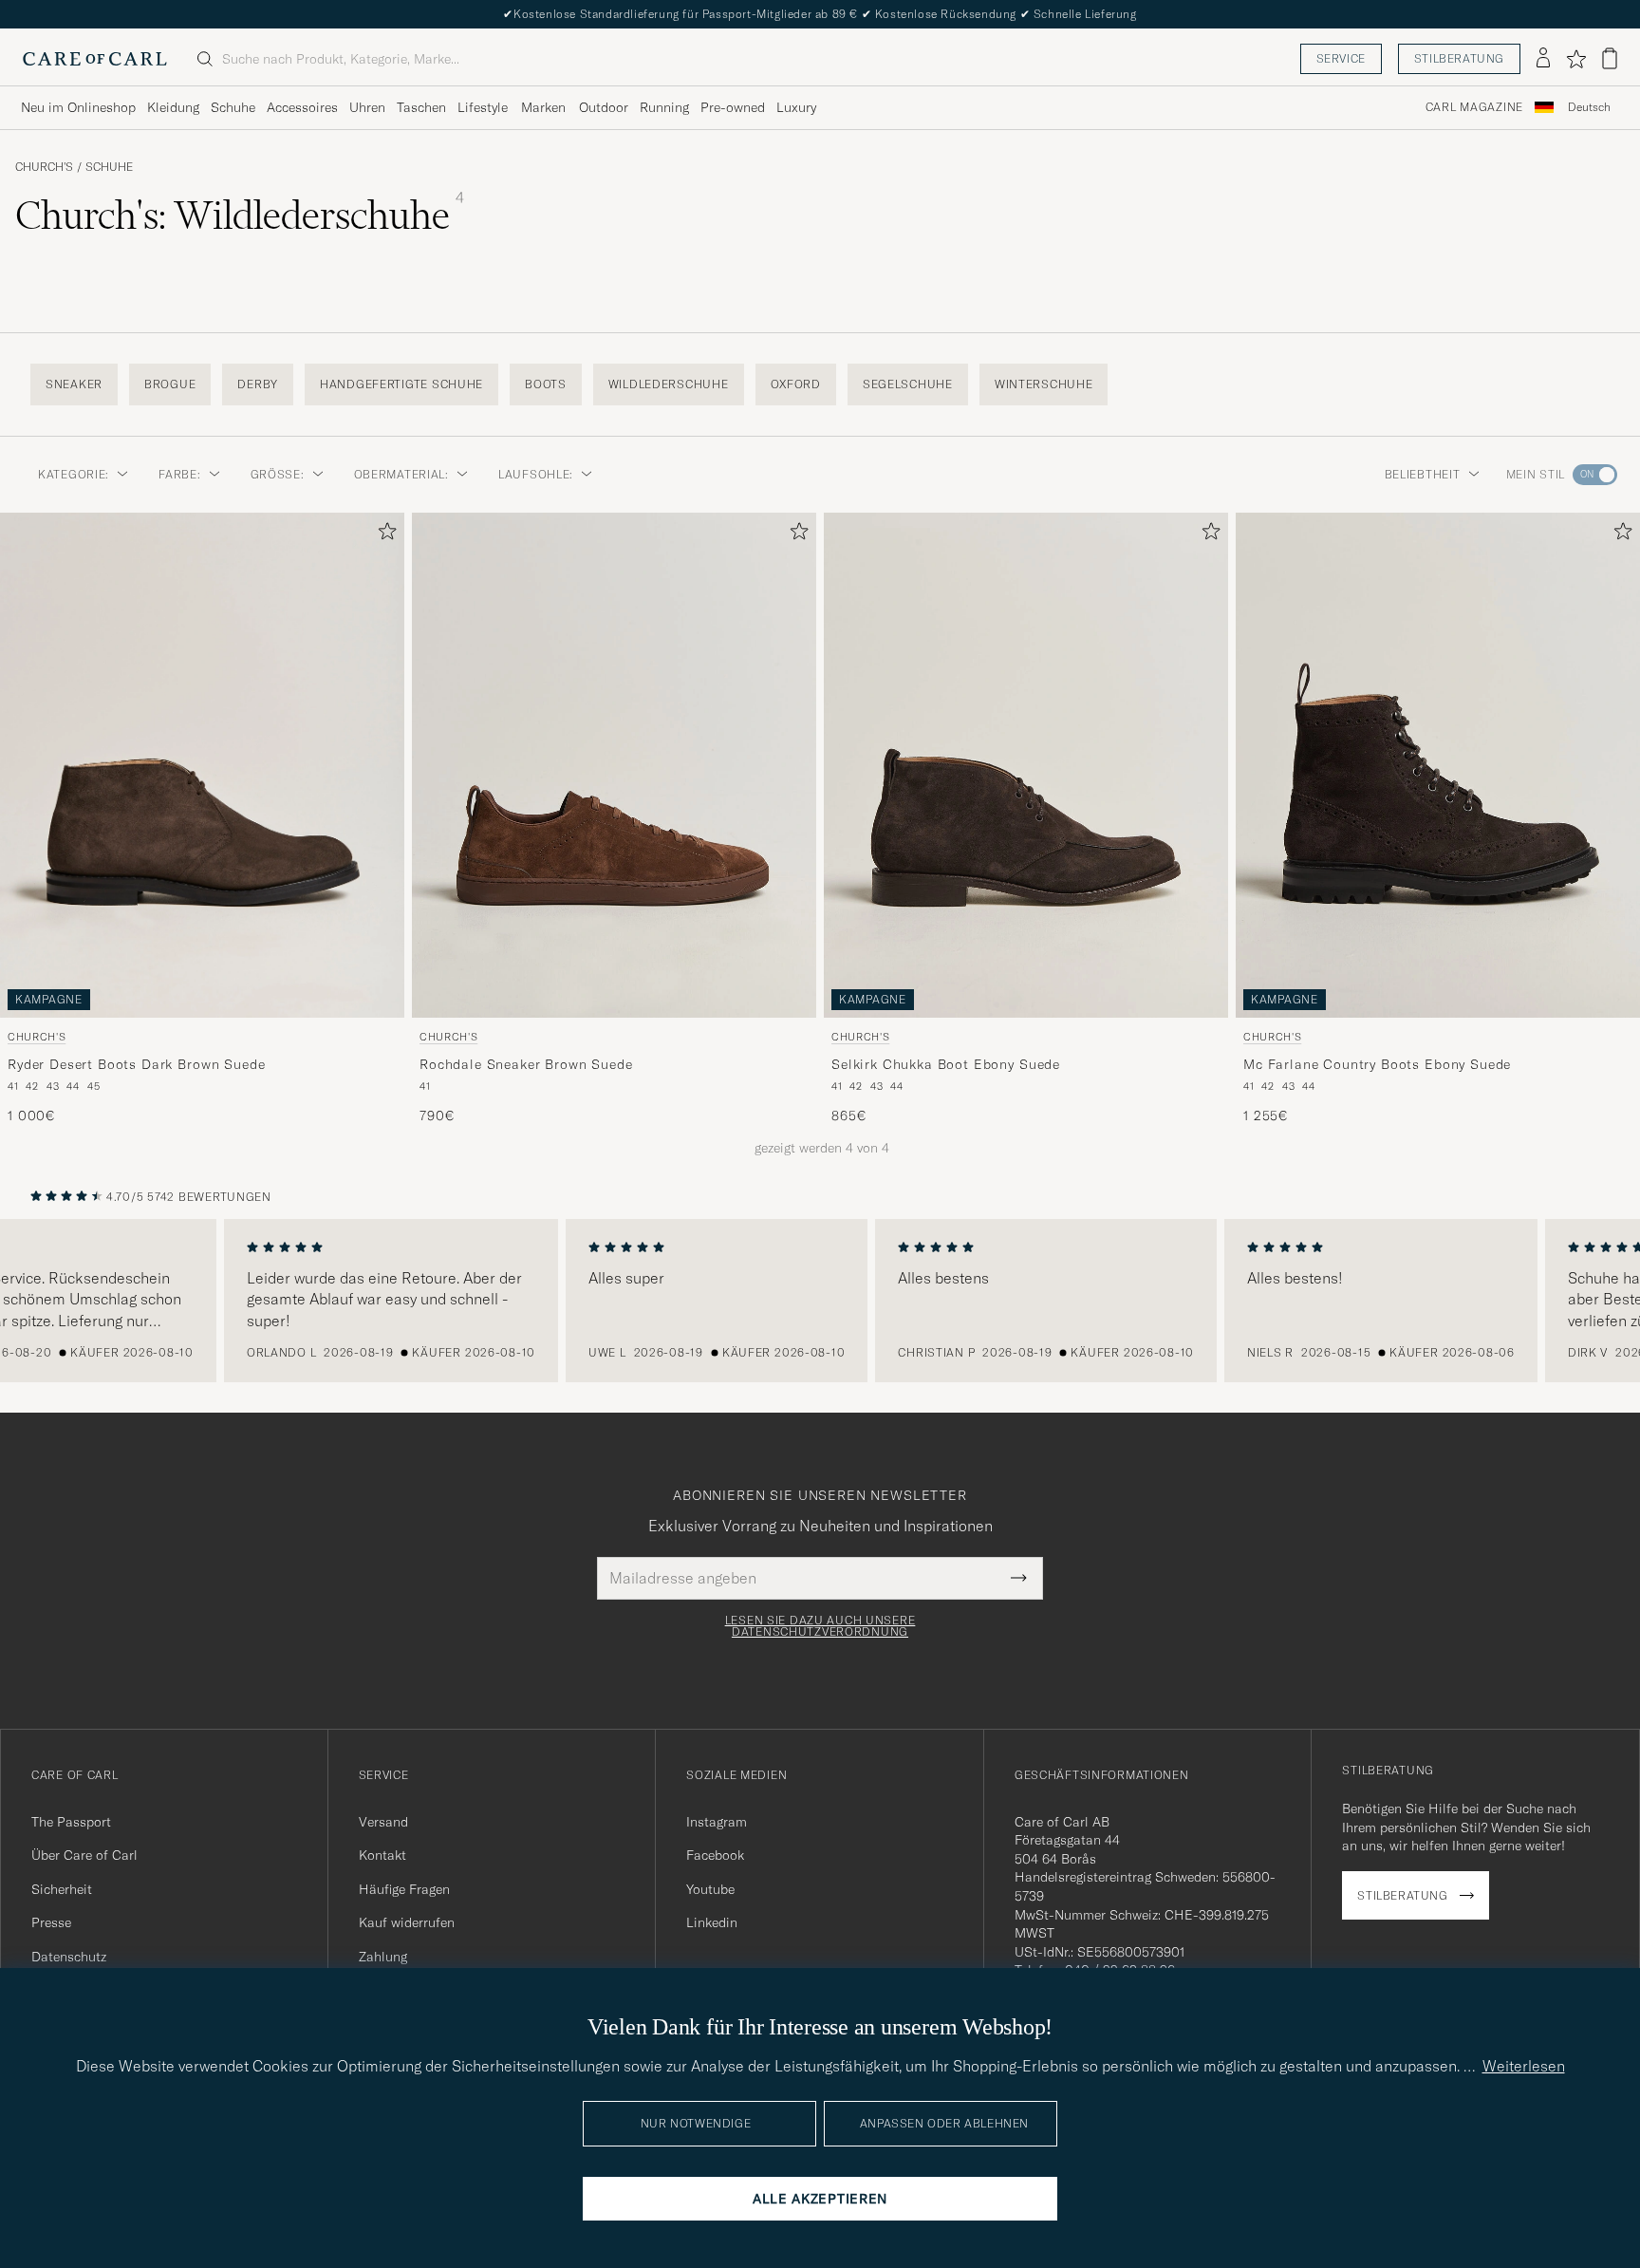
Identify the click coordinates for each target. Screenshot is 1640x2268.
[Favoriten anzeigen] (1576, 59)
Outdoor (604, 107)
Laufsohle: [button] (536, 474)
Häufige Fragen (404, 1889)
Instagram (717, 1822)
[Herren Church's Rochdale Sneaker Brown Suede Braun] (614, 765)
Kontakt (382, 1855)
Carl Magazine (1474, 107)
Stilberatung (1459, 58)
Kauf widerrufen (407, 1922)
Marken (543, 107)
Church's (44, 167)
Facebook (715, 1855)
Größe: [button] (278, 474)
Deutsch (1589, 107)
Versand (383, 1822)
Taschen (421, 107)
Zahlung (383, 1957)
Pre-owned (733, 107)
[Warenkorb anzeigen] (1610, 58)
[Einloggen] (1543, 59)
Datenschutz (69, 1957)
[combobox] (1589, 108)
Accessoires (302, 107)
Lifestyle (483, 107)
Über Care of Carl (84, 1855)
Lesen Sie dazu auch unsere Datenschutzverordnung (820, 1626)
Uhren (367, 107)
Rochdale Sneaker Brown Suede (526, 1063)
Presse (51, 1922)
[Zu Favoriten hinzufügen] (383, 535)
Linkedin (712, 1922)
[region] (820, 1301)
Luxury (796, 107)
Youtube (710, 1889)
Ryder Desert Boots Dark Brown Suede (136, 1063)
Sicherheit (62, 1889)
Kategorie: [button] (74, 474)
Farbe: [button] (179, 474)
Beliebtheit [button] (1423, 474)
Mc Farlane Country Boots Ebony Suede (1377, 1063)
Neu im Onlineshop (78, 107)
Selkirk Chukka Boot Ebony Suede (946, 1063)
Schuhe (233, 107)
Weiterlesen (1524, 2066)
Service (1341, 58)
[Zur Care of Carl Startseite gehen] (95, 59)
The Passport (71, 1822)
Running (664, 107)
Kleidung (173, 107)
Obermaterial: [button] (401, 474)
